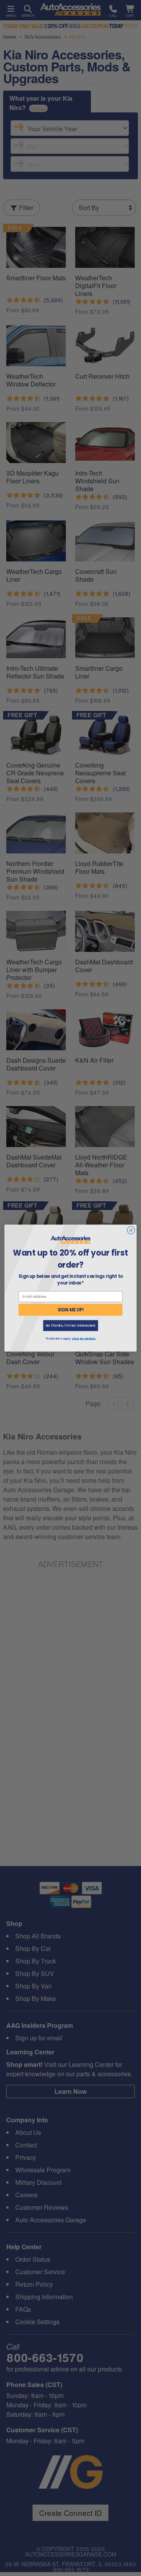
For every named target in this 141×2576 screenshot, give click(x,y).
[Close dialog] (131, 1230)
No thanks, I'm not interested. (71, 1326)
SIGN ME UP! (71, 1310)
